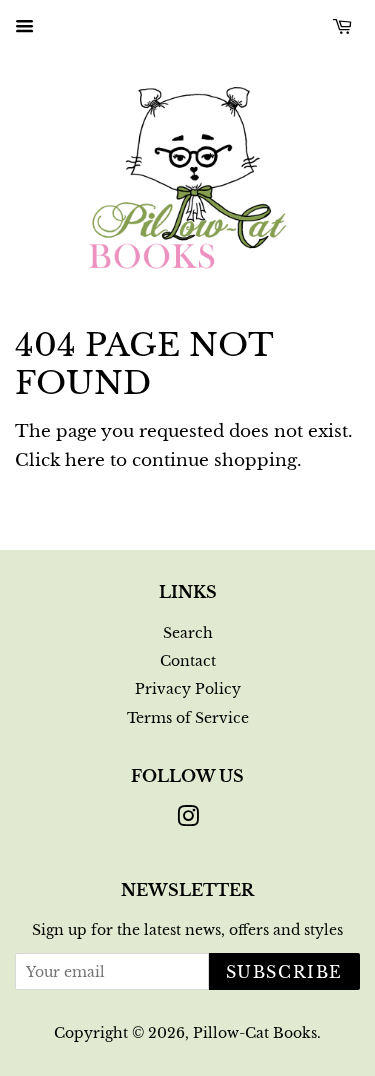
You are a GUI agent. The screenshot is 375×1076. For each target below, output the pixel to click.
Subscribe (284, 972)
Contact (188, 661)
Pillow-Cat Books (255, 1033)
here (85, 460)
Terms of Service (188, 718)
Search (188, 633)
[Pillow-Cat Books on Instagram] (188, 820)
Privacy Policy (188, 689)
